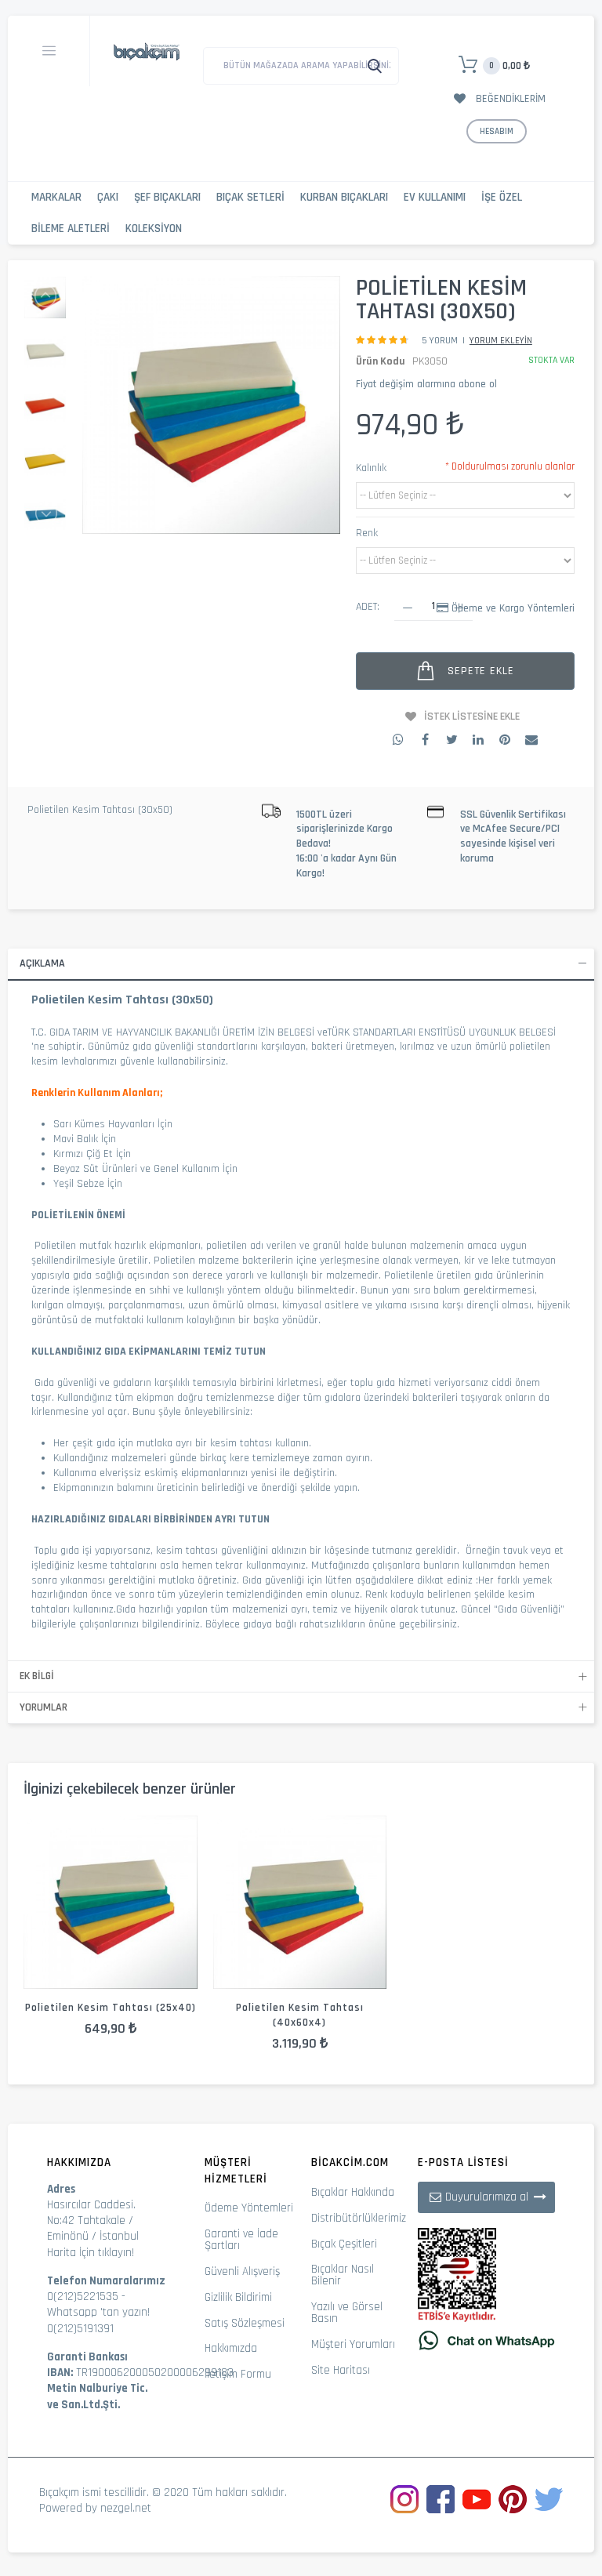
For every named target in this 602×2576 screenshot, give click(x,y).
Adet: (368, 607)
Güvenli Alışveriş (242, 2271)
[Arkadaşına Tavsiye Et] (531, 739)
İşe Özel (502, 197)
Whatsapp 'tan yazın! (98, 2312)
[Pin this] (505, 739)
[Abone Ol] (540, 2197)
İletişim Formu (238, 2374)
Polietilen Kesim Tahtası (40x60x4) (300, 2015)
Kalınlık (371, 468)
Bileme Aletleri (71, 229)
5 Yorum (440, 341)
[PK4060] (300, 1903)
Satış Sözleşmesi (245, 2323)
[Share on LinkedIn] (478, 739)
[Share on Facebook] (425, 739)
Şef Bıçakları (167, 197)
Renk (367, 533)
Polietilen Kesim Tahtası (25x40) (111, 2008)
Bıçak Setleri (250, 197)
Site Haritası (341, 2370)
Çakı (108, 197)
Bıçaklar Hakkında (353, 2192)
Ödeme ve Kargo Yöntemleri (513, 608)
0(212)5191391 (80, 2329)
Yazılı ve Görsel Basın (347, 2313)
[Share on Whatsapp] (398, 739)
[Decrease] (408, 607)
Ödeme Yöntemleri (249, 2208)
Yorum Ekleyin (501, 341)
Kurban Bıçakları (344, 197)
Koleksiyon (154, 229)
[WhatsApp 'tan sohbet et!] (486, 2340)
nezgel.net (126, 2508)
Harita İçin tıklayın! (91, 2253)
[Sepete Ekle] (85, 1926)
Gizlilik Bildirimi (238, 2297)
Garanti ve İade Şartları (241, 2240)
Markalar (56, 197)
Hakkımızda (231, 2348)
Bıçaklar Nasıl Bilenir (343, 2275)
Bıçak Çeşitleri (344, 2244)
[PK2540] (111, 1903)
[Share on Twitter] (451, 739)
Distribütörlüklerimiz (359, 2218)
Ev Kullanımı (435, 197)
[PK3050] (45, 352)
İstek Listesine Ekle (472, 717)
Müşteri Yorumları (353, 2344)
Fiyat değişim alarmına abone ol (426, 384)
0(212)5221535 (83, 2297)
